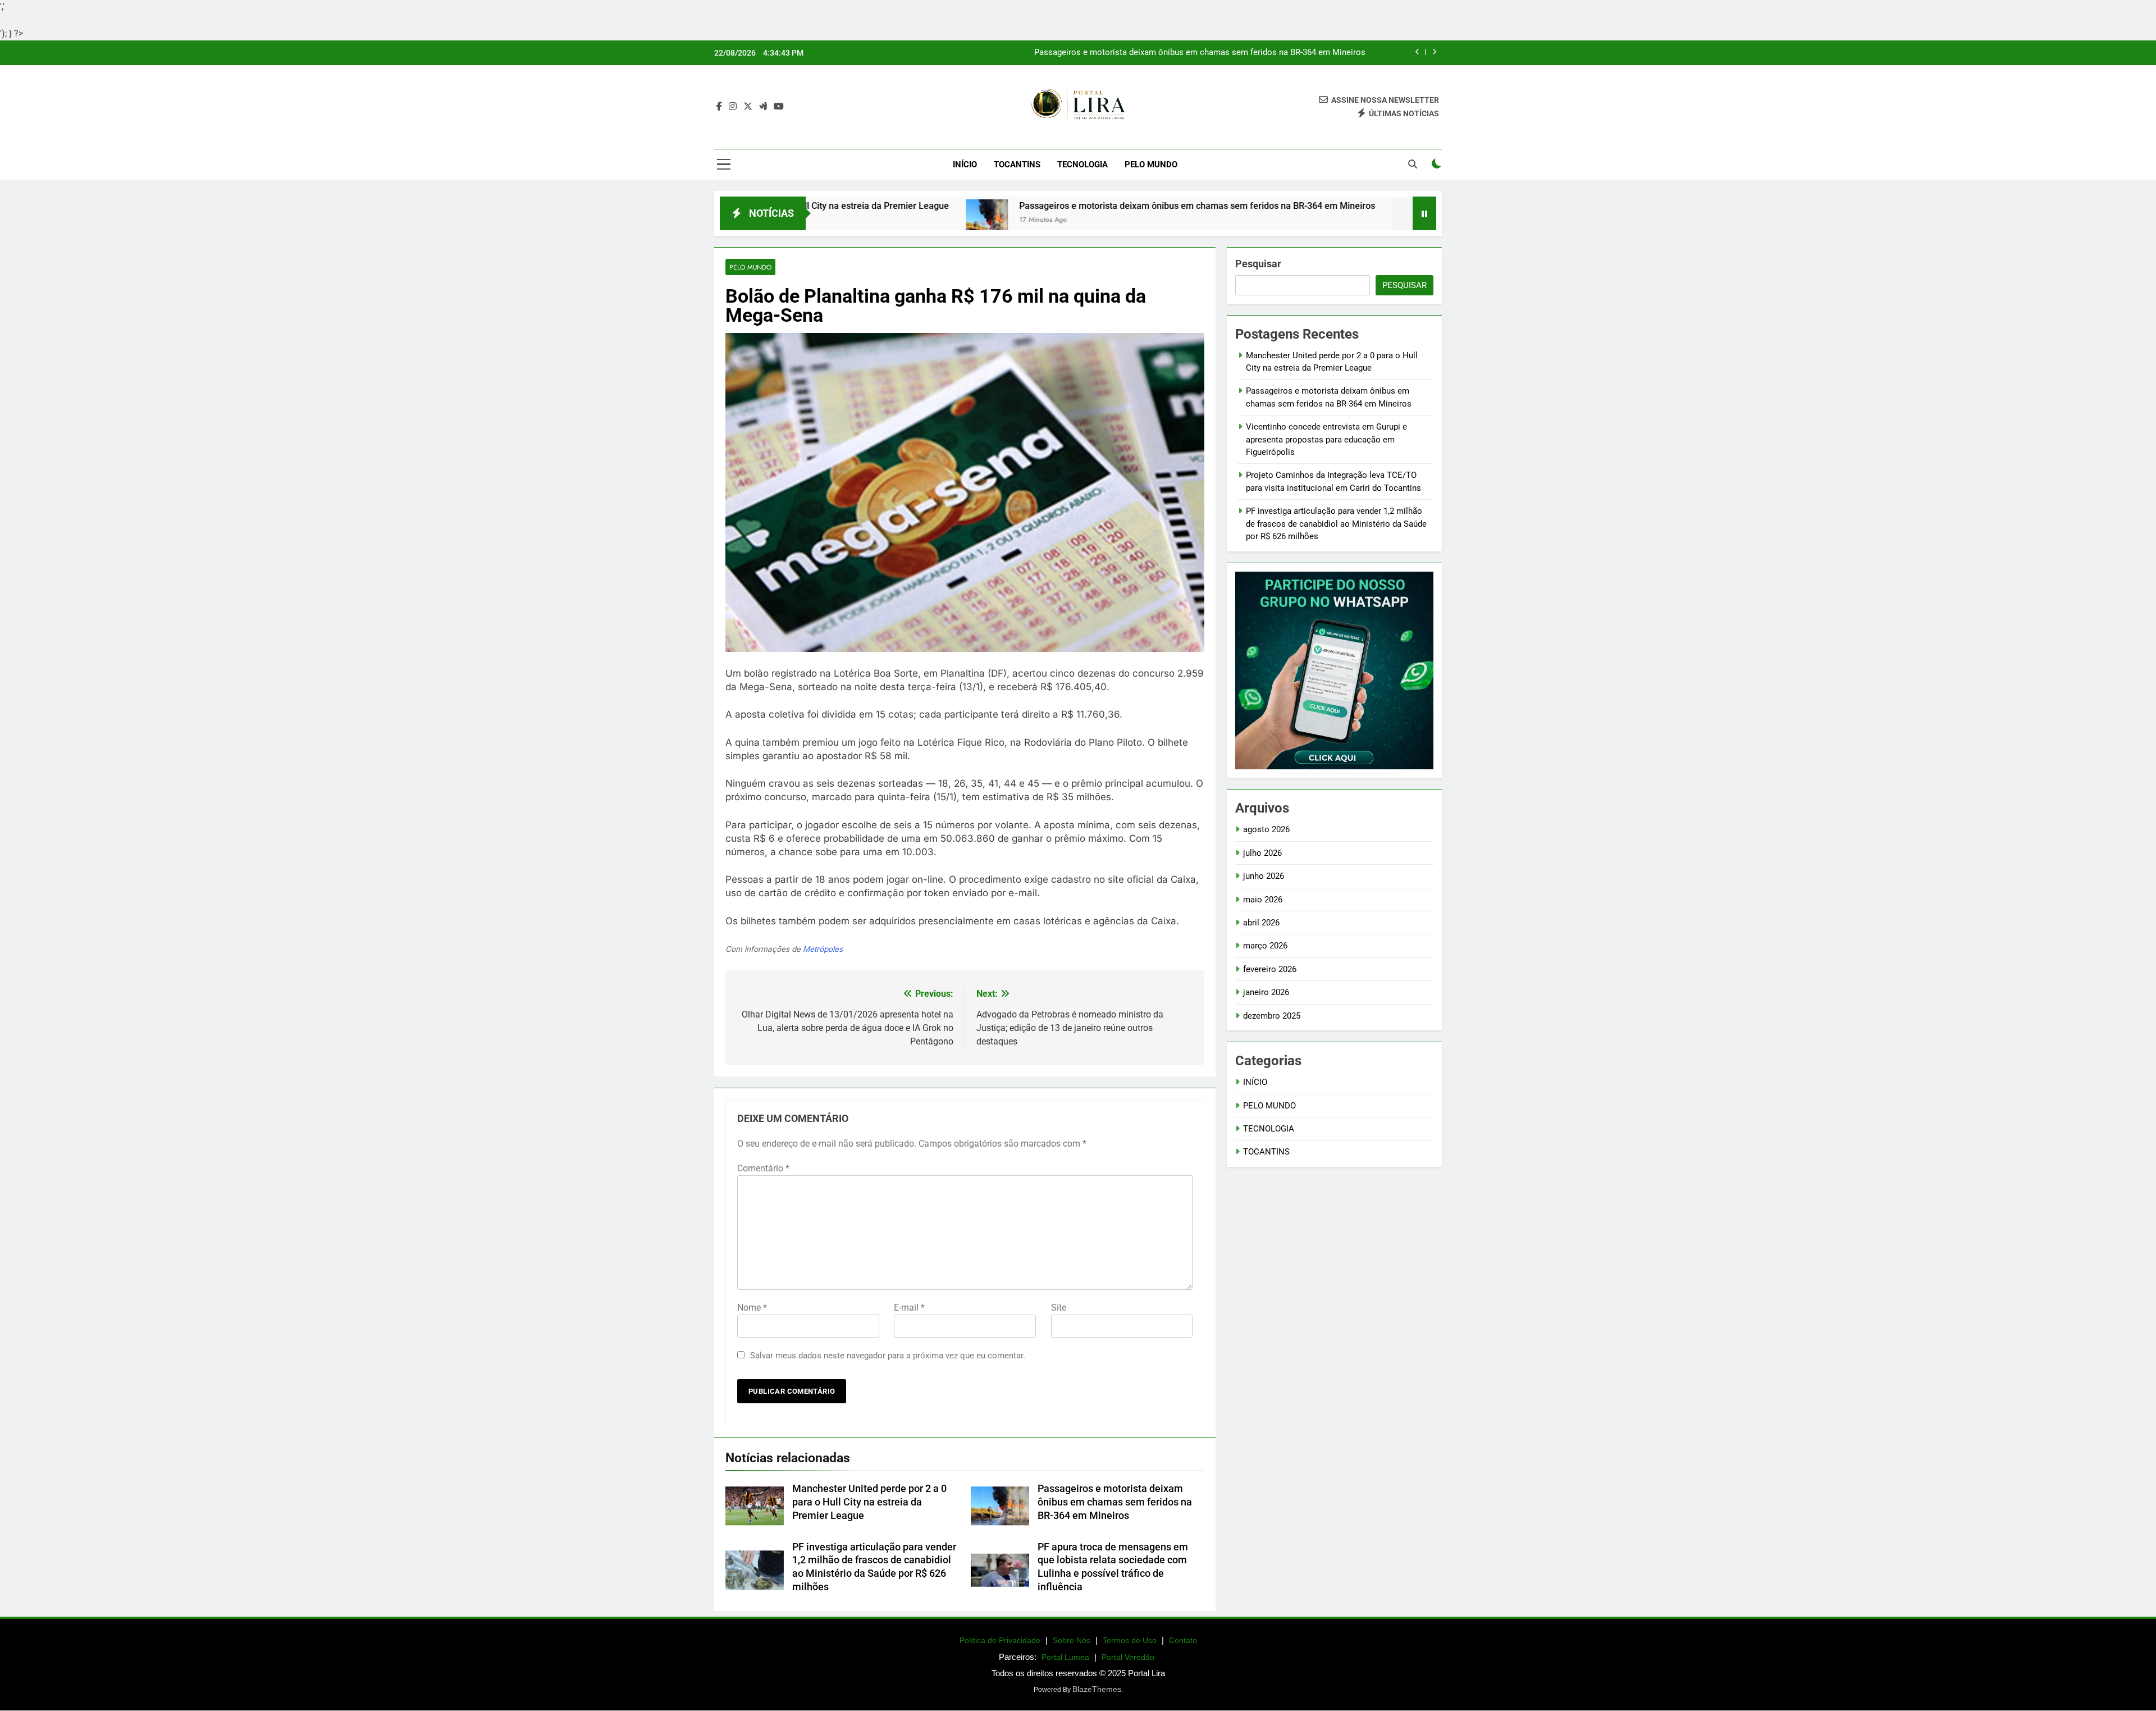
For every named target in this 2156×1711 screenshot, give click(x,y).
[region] (146, 1623)
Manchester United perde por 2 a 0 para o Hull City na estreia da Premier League (869, 1502)
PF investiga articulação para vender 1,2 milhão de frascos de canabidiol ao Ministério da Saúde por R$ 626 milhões (1336, 524)
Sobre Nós (1072, 1640)
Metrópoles (823, 949)
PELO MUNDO (1151, 165)
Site (1059, 1308)
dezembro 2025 (1272, 1016)
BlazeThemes (1097, 1689)
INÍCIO (1255, 1082)
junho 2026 (1264, 876)
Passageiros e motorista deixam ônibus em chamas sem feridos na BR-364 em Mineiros (1200, 53)
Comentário (763, 1168)
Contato (1183, 1640)
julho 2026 (1262, 853)
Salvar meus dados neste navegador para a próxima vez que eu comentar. (888, 1356)
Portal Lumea (1065, 1657)
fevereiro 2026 (1270, 969)
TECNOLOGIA (1082, 165)
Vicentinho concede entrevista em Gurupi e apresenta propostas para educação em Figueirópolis (1326, 439)
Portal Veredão (1128, 1657)
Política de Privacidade (1000, 1640)
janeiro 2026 (1266, 992)
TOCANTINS (1017, 165)
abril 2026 (1261, 923)
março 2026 (1265, 946)
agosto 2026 (1266, 829)
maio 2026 (1263, 900)
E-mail (909, 1308)
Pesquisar (1258, 264)
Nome (752, 1308)
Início (965, 165)
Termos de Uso (1130, 1640)
